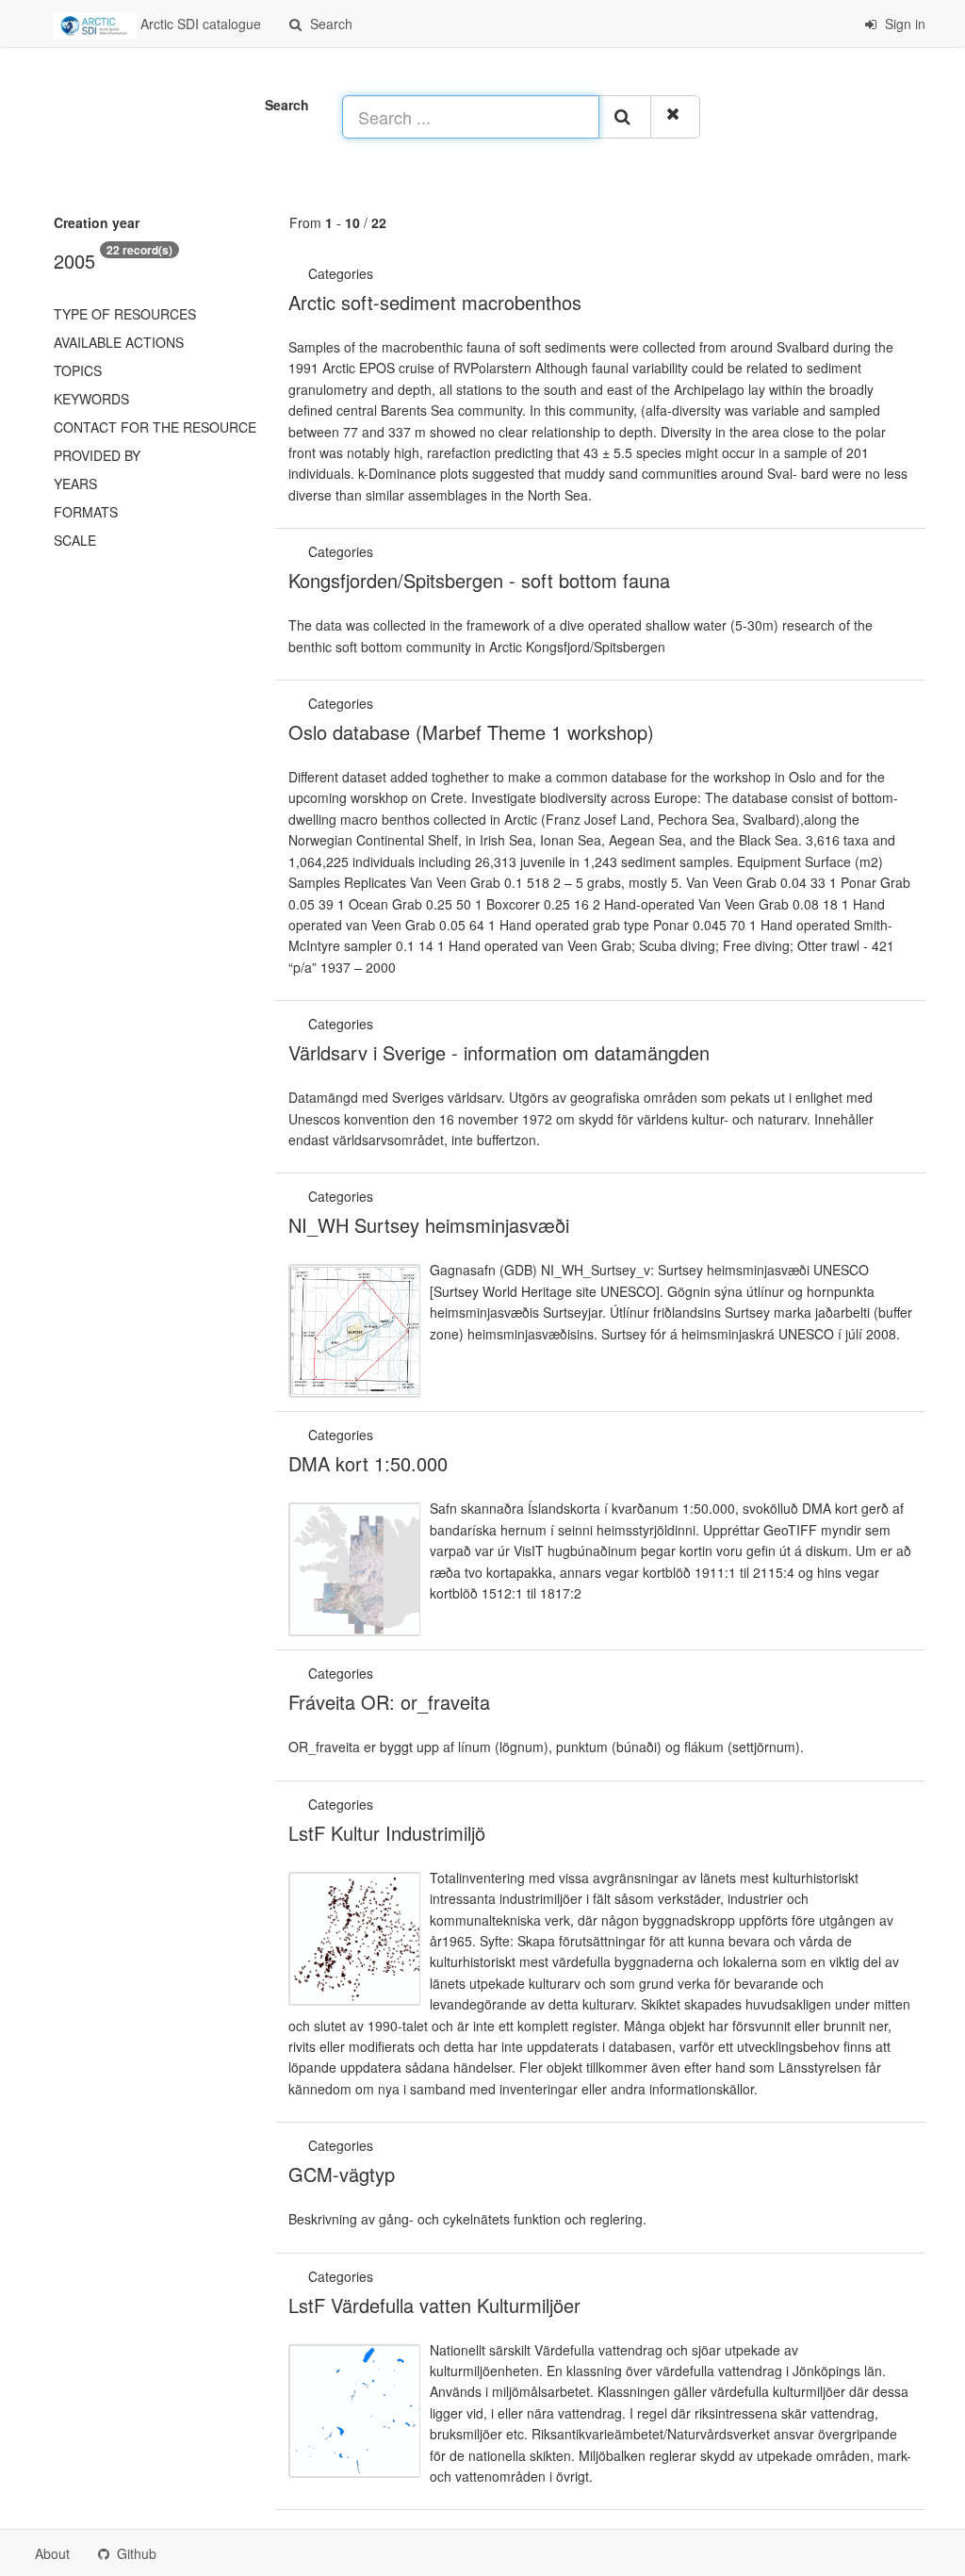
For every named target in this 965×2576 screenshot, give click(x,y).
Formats (86, 512)
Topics (78, 370)
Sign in (903, 24)
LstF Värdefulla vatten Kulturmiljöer (434, 2305)
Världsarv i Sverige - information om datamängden (499, 1052)
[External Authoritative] (379, 273)
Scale (75, 540)
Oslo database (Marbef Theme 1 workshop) (471, 732)
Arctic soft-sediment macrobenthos (435, 302)
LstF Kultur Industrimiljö (387, 1833)
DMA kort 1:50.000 (368, 1463)
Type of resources (125, 314)
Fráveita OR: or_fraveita (389, 1702)
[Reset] (675, 117)
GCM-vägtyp (342, 2174)
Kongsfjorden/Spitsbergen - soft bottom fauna (479, 580)
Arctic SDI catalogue (199, 24)
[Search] (625, 117)
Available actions (119, 342)
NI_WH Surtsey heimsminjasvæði (429, 1225)
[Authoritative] (379, 1024)
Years (75, 484)
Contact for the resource (155, 427)
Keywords (91, 399)
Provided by (97, 455)
